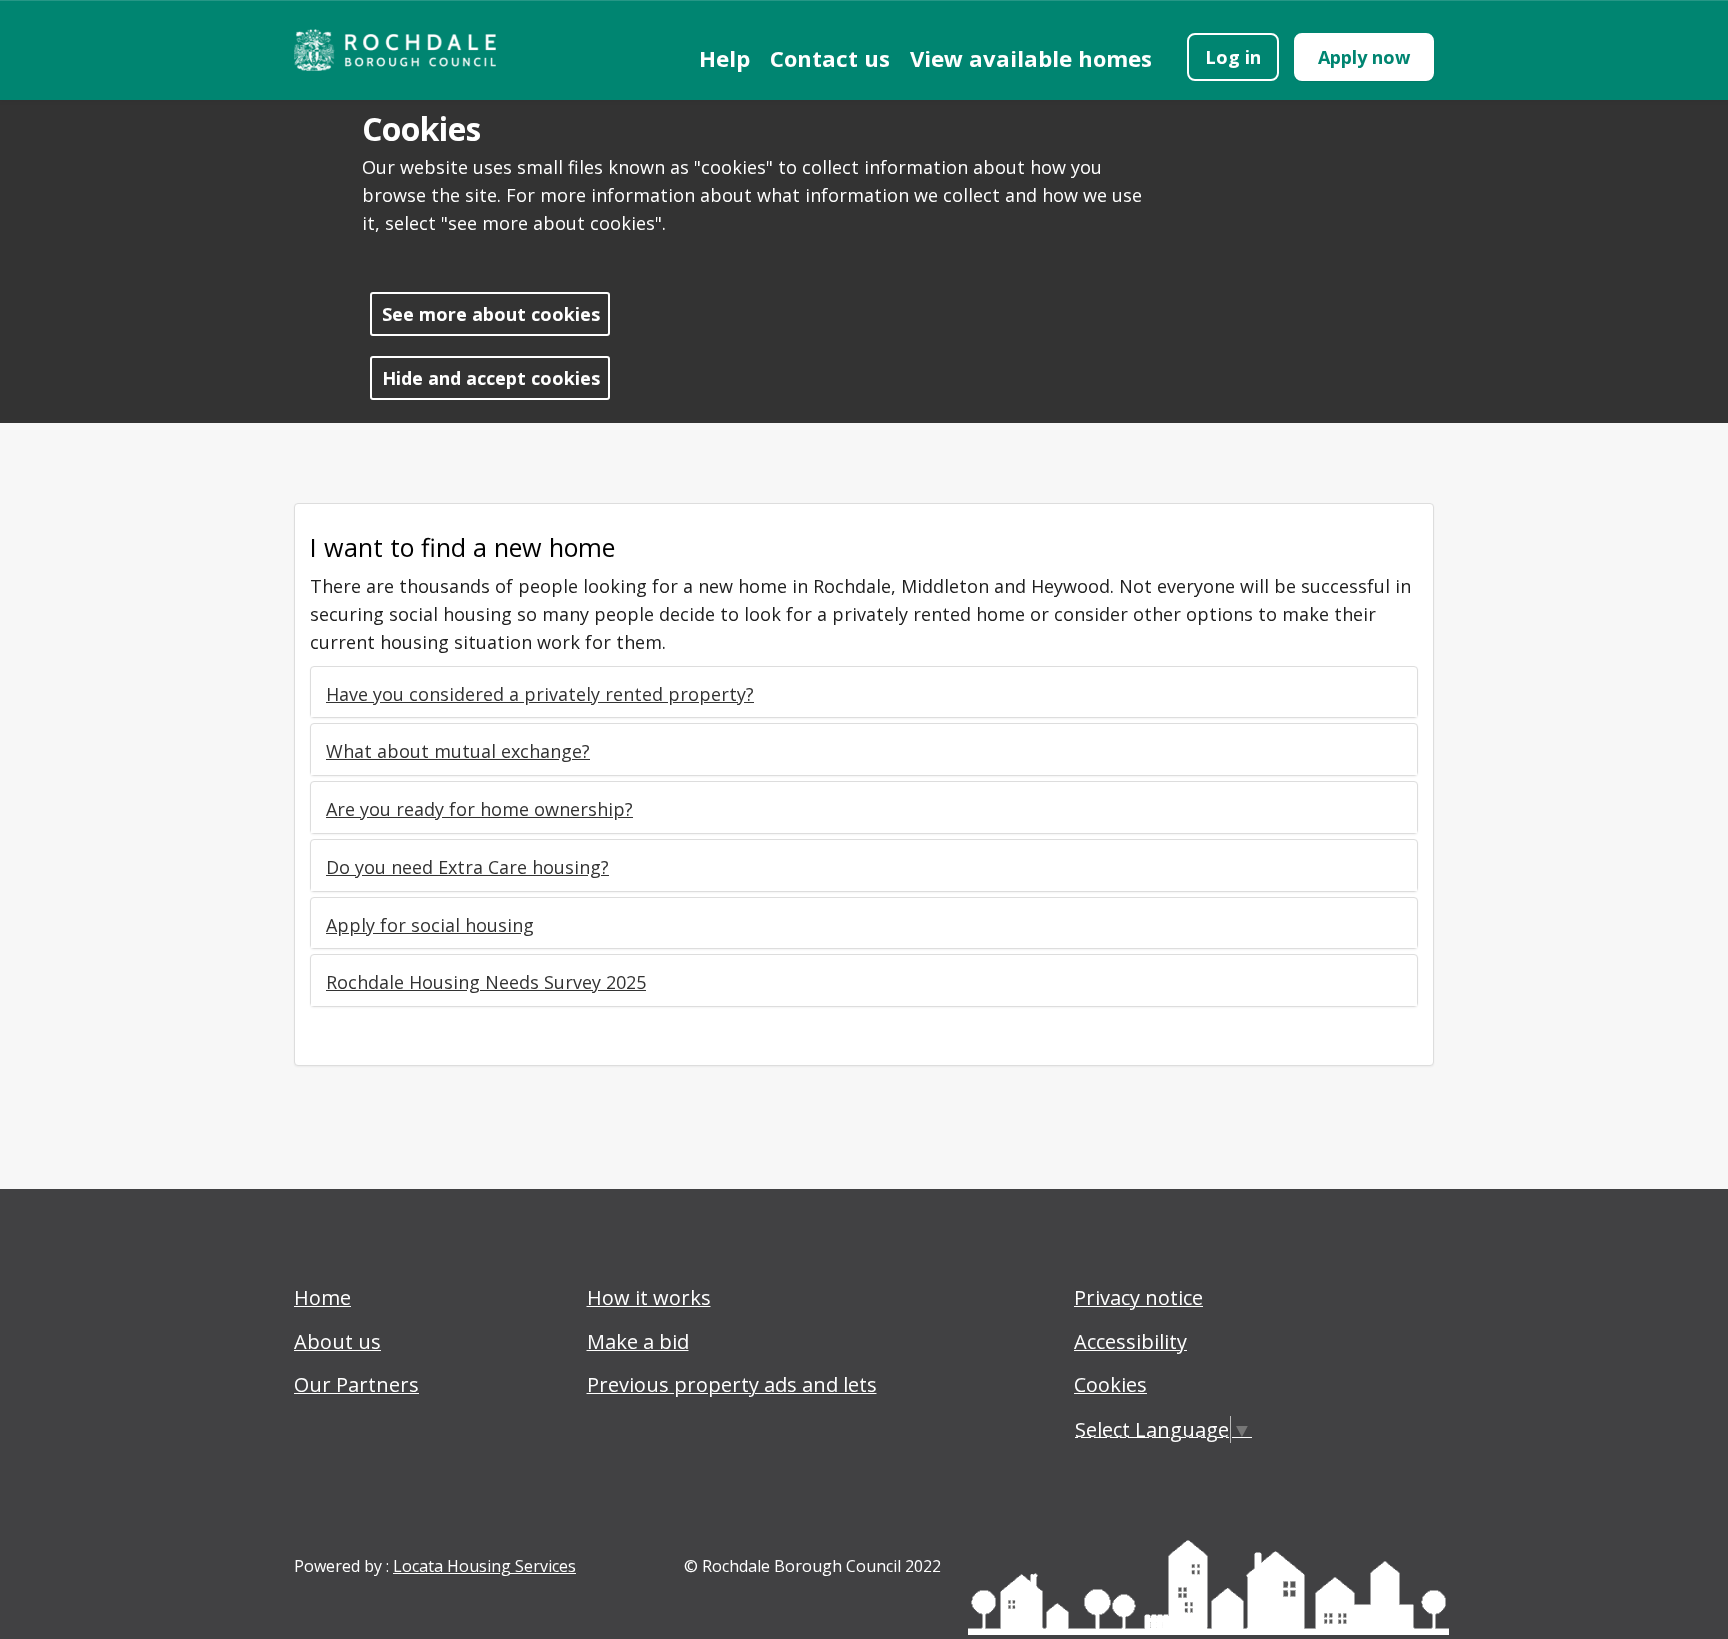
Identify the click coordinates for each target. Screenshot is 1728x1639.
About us (337, 1341)
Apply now (1364, 57)
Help (724, 58)
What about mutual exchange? (458, 751)
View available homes (1031, 58)
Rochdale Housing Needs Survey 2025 (486, 982)
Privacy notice (1138, 1297)
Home (322, 1297)
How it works (649, 1297)
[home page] (404, 50)
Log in (1233, 57)
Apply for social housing (430, 925)
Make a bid (638, 1341)
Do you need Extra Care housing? (467, 867)
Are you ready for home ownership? (479, 809)
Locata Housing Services (484, 1566)
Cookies (1110, 1384)
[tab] (864, 695)
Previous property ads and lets (732, 1384)
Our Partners (356, 1384)
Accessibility (1130, 1341)
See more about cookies (491, 314)
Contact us (830, 58)
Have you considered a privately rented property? (540, 694)
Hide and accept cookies (491, 378)
